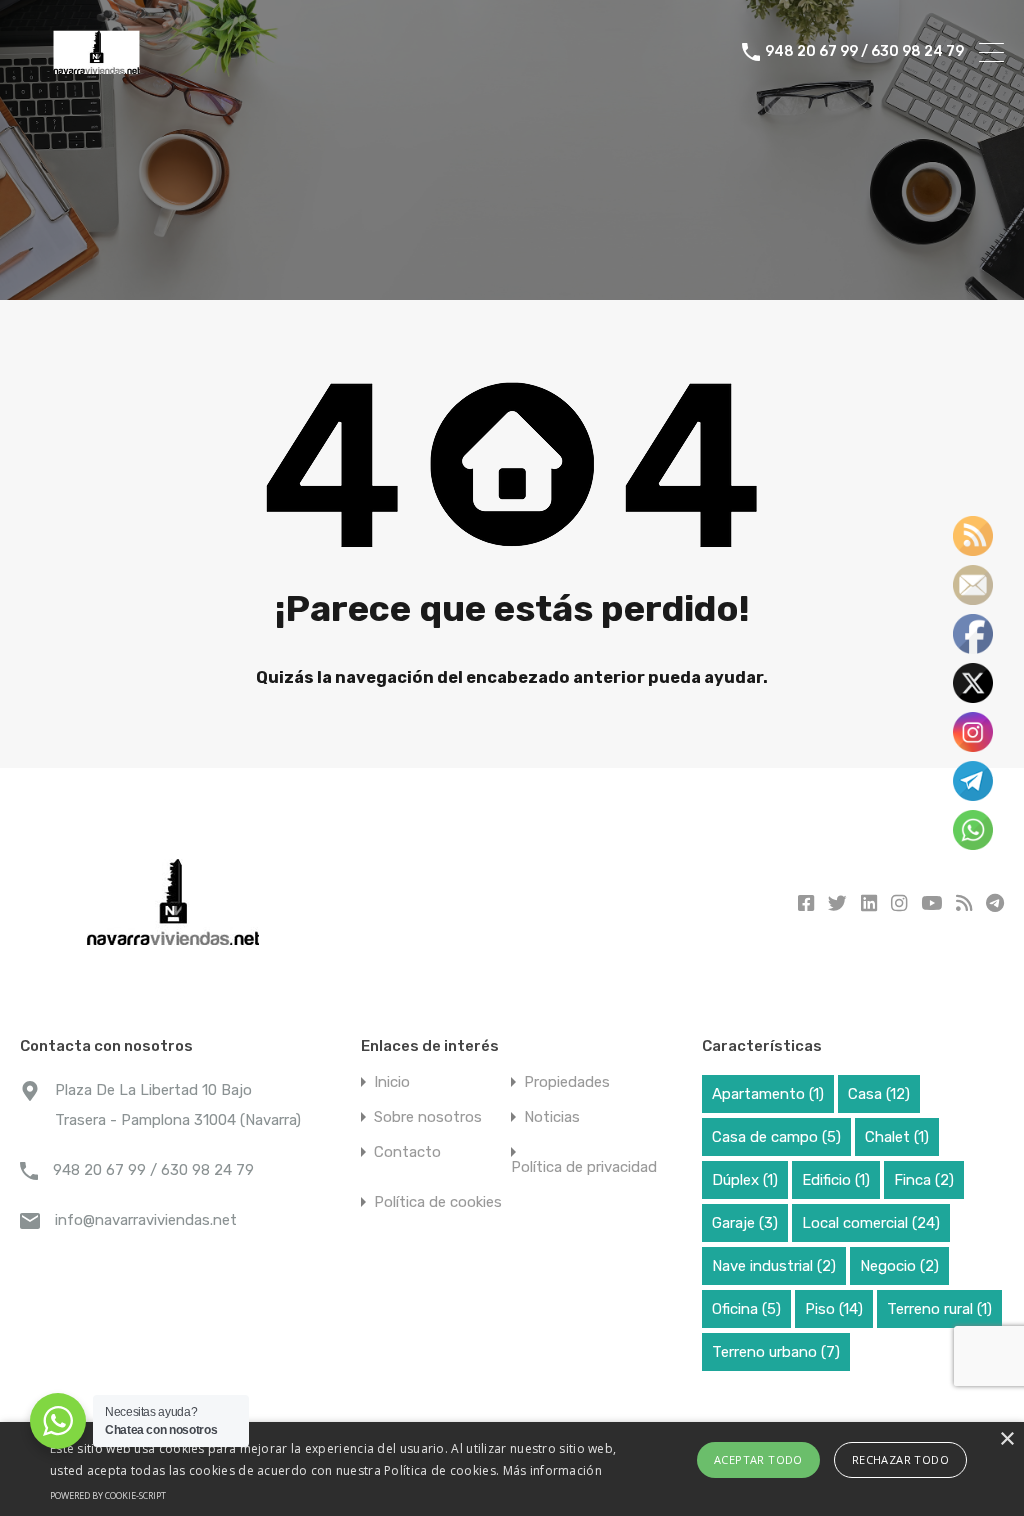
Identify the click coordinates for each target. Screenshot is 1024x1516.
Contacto (407, 1152)
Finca (924, 1180)
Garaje (745, 1223)
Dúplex (745, 1180)
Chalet (897, 1137)
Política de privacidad (584, 1167)
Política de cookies (438, 1202)
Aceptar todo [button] (758, 1459)
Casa (879, 1094)
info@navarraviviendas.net (146, 1220)
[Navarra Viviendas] (100, 81)
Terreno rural (939, 1309)
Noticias (552, 1117)
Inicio (392, 1082)
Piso (834, 1309)
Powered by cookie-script (108, 1495)
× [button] (1006, 1439)
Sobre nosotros (428, 1117)
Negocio (899, 1266)
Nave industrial (774, 1266)
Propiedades (567, 1082)
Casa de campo (776, 1137)
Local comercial (871, 1223)
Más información (553, 1470)
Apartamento (768, 1094)
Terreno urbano (776, 1352)
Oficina (746, 1309)
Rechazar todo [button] (900, 1459)
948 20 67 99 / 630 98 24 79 (864, 52)
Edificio (836, 1180)
